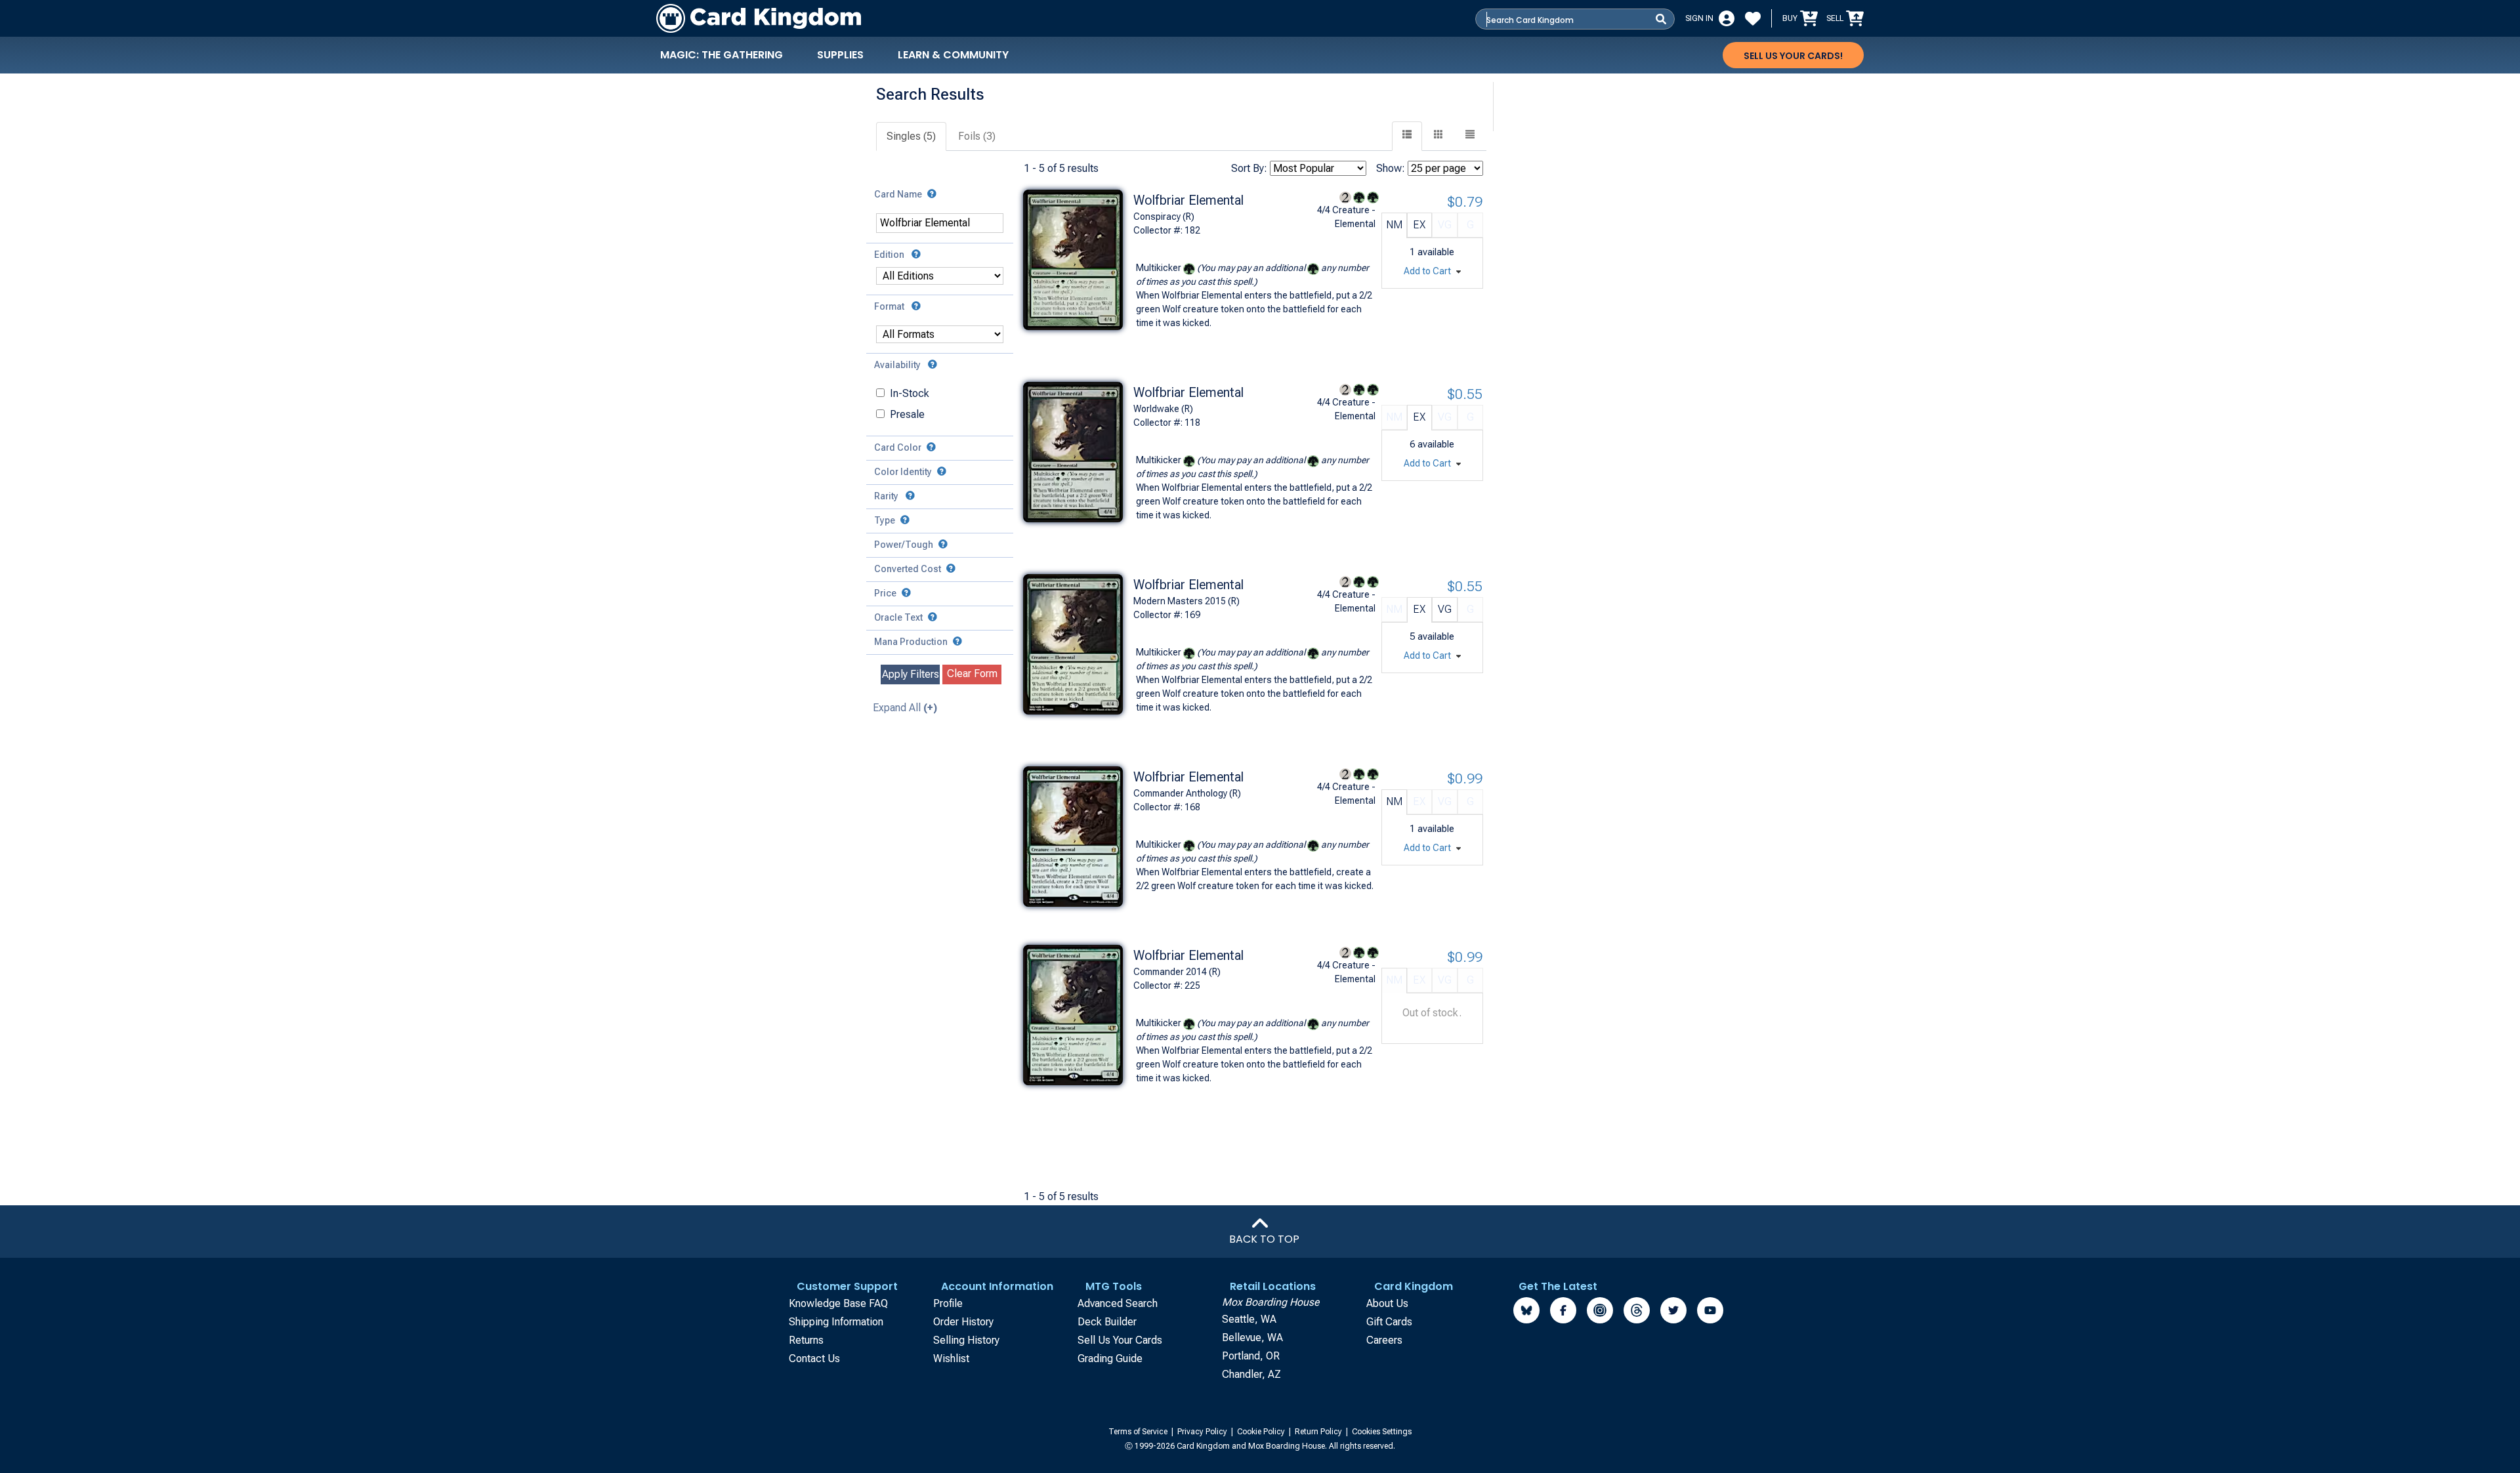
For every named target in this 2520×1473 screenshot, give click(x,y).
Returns (806, 1340)
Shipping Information (836, 1322)
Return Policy (1319, 1432)
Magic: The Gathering (722, 55)
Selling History (966, 1340)
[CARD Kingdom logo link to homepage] (759, 18)
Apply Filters (911, 674)
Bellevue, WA (1252, 1338)
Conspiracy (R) (1164, 217)
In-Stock (910, 393)
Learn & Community (953, 55)
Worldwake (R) (1163, 409)
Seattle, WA (1249, 1319)
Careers (1384, 1340)
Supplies (840, 55)
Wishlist (951, 1359)
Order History (963, 1322)
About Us (1387, 1303)
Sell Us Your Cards (1120, 1340)
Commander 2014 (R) (1177, 972)
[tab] (912, 137)
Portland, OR (1251, 1356)
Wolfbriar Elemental (1188, 200)
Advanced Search (1118, 1303)
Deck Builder (1107, 1322)
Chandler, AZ (1251, 1374)
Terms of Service (1139, 1432)
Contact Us (814, 1359)
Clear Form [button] (972, 674)
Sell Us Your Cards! (1793, 56)
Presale (907, 414)
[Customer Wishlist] (1753, 18)
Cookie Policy (1262, 1432)
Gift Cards (1389, 1322)
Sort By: (1249, 168)
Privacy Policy (1203, 1432)
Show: (1391, 168)
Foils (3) (977, 136)
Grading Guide (1110, 1359)
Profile (948, 1303)
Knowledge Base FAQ (838, 1303)
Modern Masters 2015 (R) (1186, 601)
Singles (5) (911, 136)
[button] (1470, 136)
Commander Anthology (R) (1187, 793)
